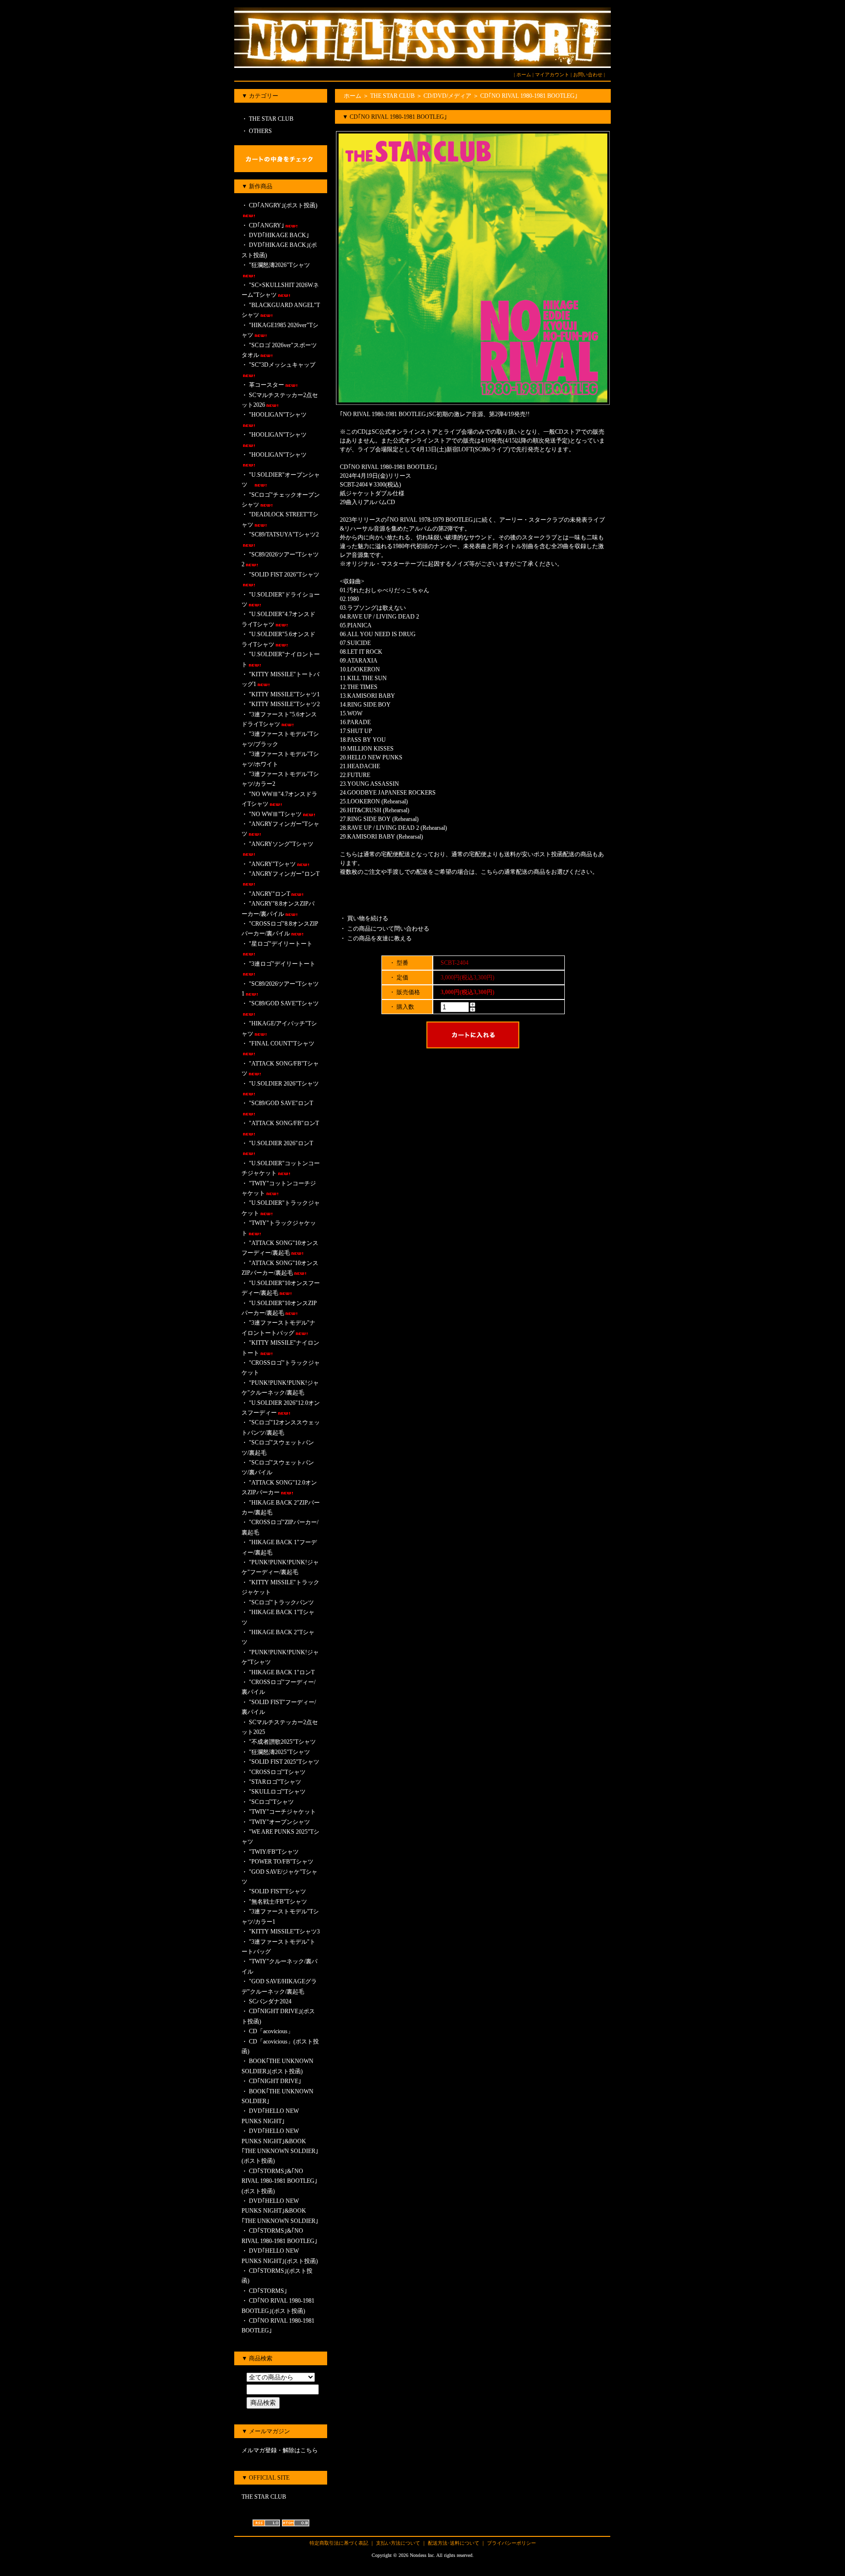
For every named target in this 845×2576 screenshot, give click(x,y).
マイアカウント (552, 75)
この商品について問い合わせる (388, 929)
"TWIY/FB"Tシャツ (274, 1852)
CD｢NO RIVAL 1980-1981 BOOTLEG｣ (529, 96)
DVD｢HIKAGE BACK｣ (279, 235)
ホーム (524, 75)
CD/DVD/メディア (447, 96)
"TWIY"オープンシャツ (282, 1822)
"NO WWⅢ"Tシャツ (275, 814)
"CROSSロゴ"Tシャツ (277, 1772)
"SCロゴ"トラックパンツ (281, 1602)
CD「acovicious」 (271, 2031)
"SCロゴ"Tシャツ (271, 1802)
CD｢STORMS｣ (268, 2291)
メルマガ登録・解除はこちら (280, 2450)
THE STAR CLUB (270, 119)
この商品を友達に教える (379, 938)
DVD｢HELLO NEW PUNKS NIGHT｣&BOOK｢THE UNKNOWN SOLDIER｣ (280, 2211)
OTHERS (260, 131)
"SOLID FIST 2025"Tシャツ (284, 1762)
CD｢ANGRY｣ (267, 225)
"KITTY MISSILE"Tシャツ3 (284, 1932)
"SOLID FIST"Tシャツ (278, 1891)
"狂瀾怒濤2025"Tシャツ (279, 1752)
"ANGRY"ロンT (269, 894)
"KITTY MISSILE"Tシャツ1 (284, 694)
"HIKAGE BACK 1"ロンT (282, 1672)
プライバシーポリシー (511, 2543)
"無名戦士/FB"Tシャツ (278, 1902)
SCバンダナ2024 (270, 2001)
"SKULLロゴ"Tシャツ (277, 1792)
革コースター (267, 385)
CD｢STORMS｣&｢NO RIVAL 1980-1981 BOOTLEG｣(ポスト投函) (279, 2181)
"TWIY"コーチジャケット (282, 1812)
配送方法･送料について (454, 2543)
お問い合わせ (588, 75)
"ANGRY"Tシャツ (272, 864)
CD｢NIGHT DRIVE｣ (275, 2081)
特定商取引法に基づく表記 (339, 2543)
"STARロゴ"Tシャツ (275, 1782)
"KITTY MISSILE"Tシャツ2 (284, 704)
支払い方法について (398, 2543)
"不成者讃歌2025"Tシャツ (282, 1742)
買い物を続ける (368, 918)
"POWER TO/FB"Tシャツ (281, 1862)
